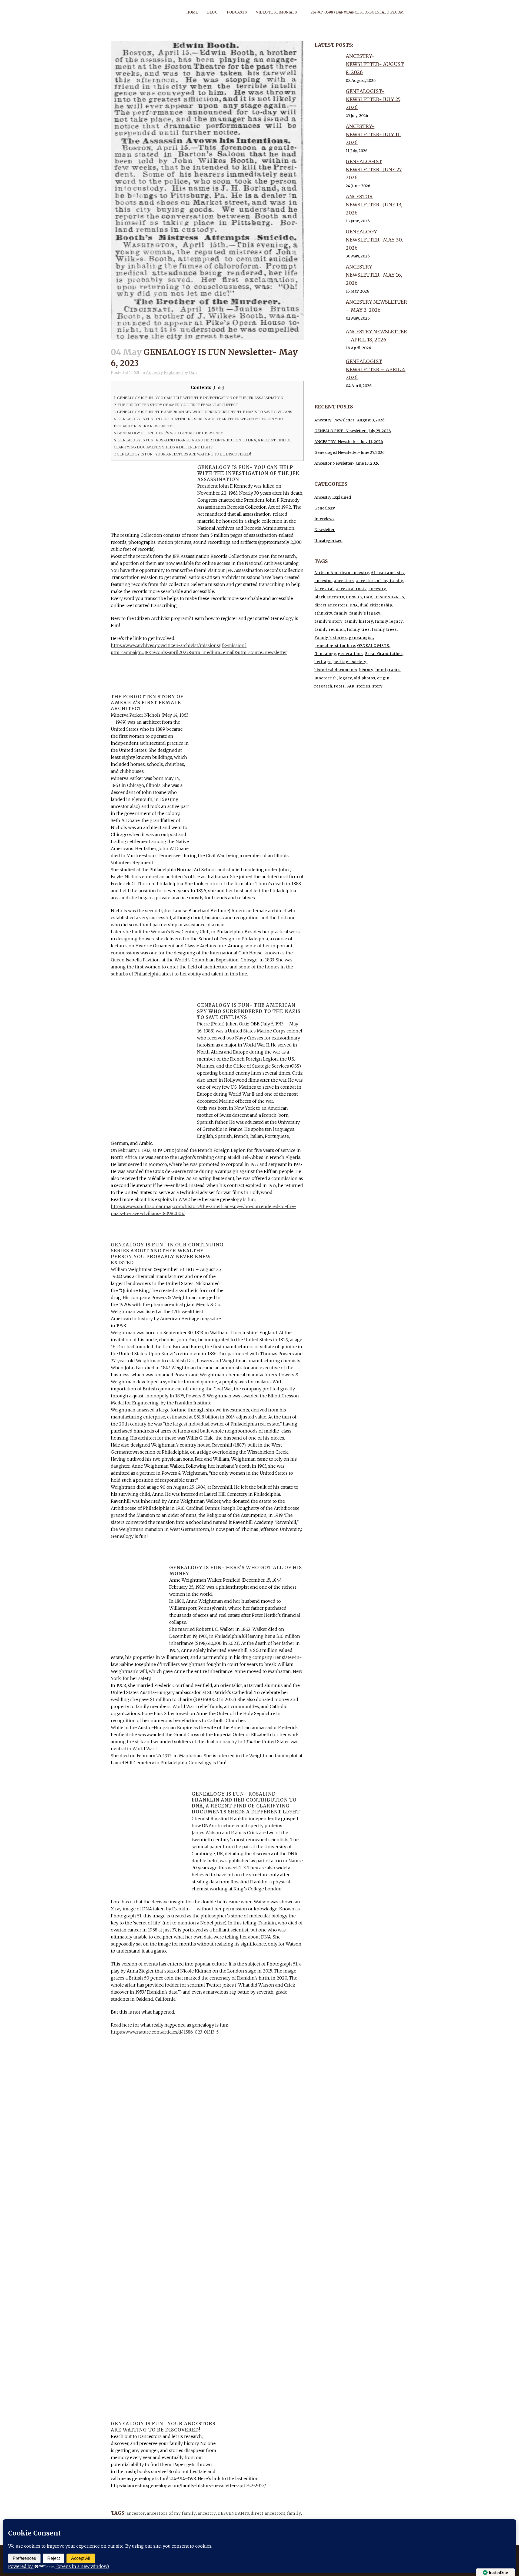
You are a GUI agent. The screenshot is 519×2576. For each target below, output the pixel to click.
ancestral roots (351, 589)
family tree (358, 630)
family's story (328, 621)
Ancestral (324, 589)
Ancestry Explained (164, 373)
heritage (323, 662)
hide (218, 388)
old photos (365, 678)
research (323, 686)
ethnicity (323, 613)
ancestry (207, 2513)
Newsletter (325, 530)
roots (339, 686)
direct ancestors (268, 2513)
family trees (384, 630)
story (377, 686)
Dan (193, 373)
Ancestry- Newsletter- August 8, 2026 (375, 64)
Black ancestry (329, 597)
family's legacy (365, 613)
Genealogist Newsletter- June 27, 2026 (374, 170)
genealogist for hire (335, 646)
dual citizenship (376, 605)
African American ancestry (342, 573)
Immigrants (387, 670)
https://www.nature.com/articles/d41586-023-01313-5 (165, 2032)
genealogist (361, 638)
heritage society (350, 662)
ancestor (136, 2513)
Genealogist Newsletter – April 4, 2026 (376, 369)
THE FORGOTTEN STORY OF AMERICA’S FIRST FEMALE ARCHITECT (176, 405)
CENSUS (354, 597)
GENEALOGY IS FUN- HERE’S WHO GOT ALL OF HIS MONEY (168, 433)
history (366, 670)
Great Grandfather (383, 654)
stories (363, 686)
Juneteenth (326, 678)
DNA (354, 605)
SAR (350, 686)
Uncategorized (328, 541)
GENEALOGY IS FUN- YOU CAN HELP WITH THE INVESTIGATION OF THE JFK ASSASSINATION (199, 398)
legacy (345, 678)
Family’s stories (331, 638)
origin (383, 678)
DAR (368, 597)
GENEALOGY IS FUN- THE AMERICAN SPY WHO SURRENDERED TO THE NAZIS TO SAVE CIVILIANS (203, 412)
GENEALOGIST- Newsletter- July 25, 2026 (374, 99)
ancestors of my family (171, 2513)
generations (350, 654)
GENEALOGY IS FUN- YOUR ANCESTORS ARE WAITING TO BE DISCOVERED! (182, 454)
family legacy (389, 621)
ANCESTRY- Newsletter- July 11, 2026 (373, 134)
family (294, 2513)
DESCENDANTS (233, 2513)
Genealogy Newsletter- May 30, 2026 (374, 240)
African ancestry (388, 573)
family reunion (330, 630)
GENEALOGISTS (373, 646)
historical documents (336, 670)
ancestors (344, 581)
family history (359, 621)
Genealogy (325, 508)
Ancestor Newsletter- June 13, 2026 (374, 205)
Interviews (324, 519)
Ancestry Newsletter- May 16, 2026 (374, 275)
